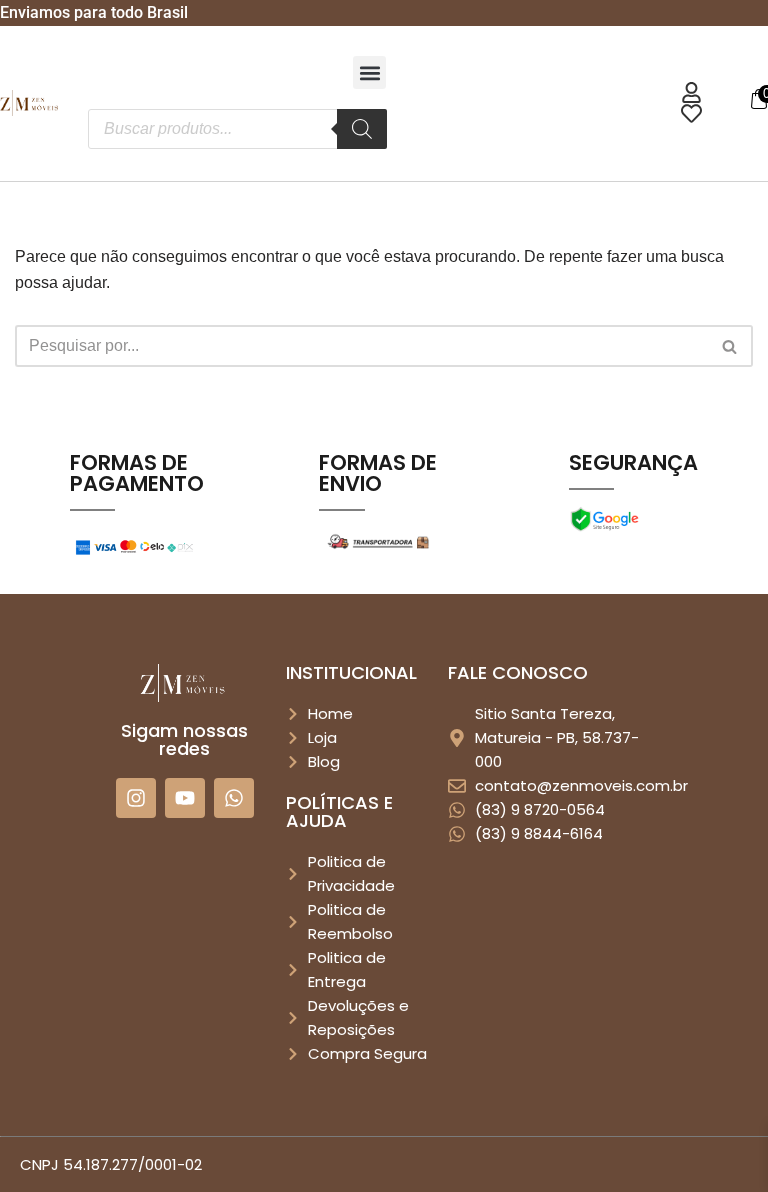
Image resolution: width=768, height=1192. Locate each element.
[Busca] (730, 346)
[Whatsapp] (234, 798)
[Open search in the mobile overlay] (237, 129)
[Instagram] (136, 798)
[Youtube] (185, 798)
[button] (369, 72)
